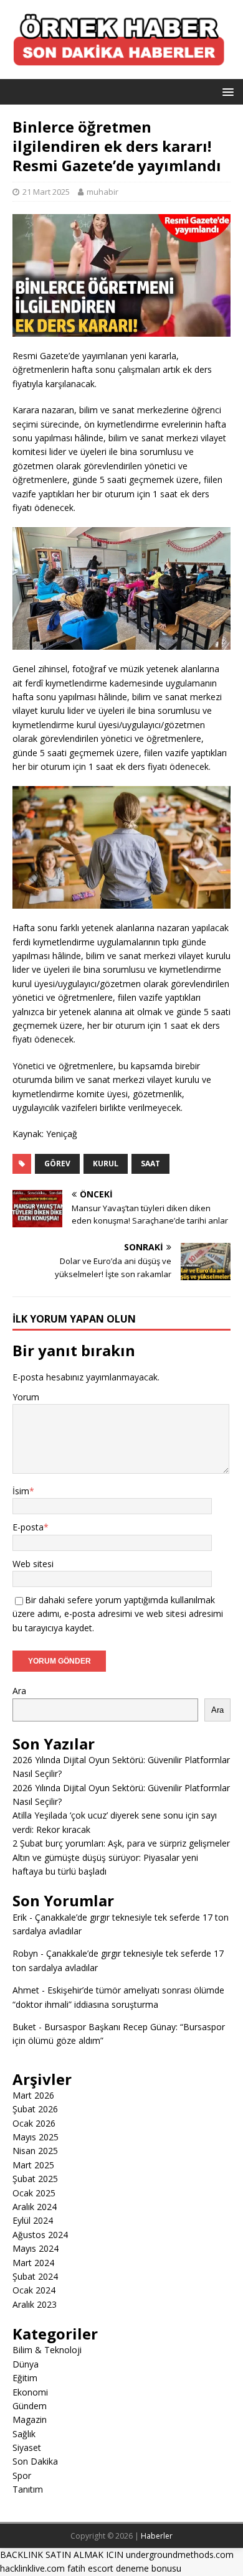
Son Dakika (35, 2461)
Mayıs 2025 (36, 2137)
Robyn (25, 1953)
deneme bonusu (149, 2568)
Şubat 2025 (35, 2179)
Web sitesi (33, 1564)
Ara (19, 1691)
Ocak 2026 (34, 2123)
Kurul (106, 1164)
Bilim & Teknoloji (47, 2350)
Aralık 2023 (35, 2304)
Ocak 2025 (34, 2193)
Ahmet (26, 1990)
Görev (57, 1164)
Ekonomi (30, 2392)
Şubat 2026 (35, 2109)
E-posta (28, 1527)
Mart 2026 (33, 2095)
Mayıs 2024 (36, 2248)
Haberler (157, 2536)
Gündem (30, 2406)
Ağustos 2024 (40, 2235)
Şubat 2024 (35, 2276)
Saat (150, 1164)
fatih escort (90, 2568)
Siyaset (27, 2447)
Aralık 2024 (35, 2207)
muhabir (102, 192)
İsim (21, 1491)
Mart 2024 (33, 2263)
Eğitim (25, 2378)
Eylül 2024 (33, 2220)
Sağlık (24, 2434)
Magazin (30, 2419)
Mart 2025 (33, 2165)
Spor (22, 2475)
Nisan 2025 (35, 2151)
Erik (20, 1917)
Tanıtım (28, 2489)
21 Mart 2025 (46, 192)
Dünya (26, 2364)
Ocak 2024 (34, 2290)
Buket (24, 2027)
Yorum (26, 1397)
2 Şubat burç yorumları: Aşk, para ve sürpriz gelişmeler (121, 1843)
